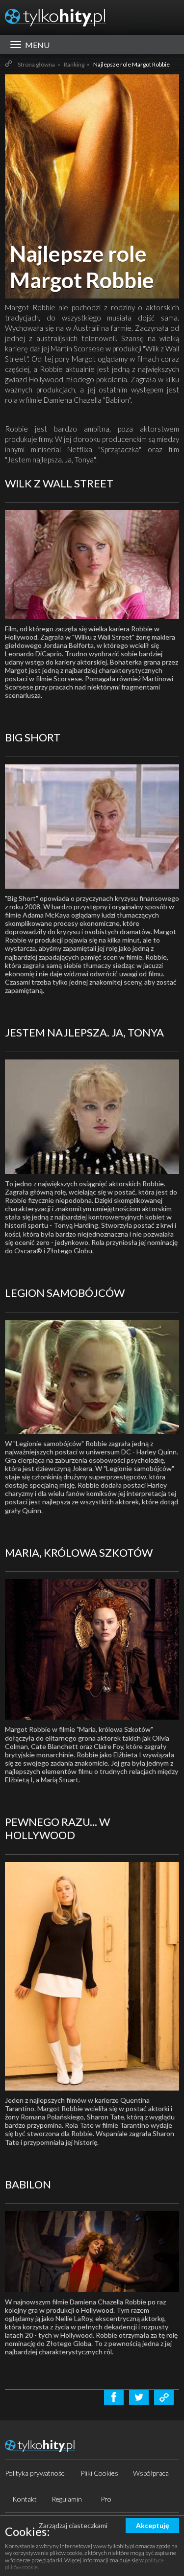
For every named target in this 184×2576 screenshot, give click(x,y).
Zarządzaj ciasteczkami (73, 2525)
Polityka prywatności (35, 2473)
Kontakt (25, 2499)
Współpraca (151, 2473)
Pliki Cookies (99, 2473)
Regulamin (67, 2499)
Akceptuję (152, 2525)
